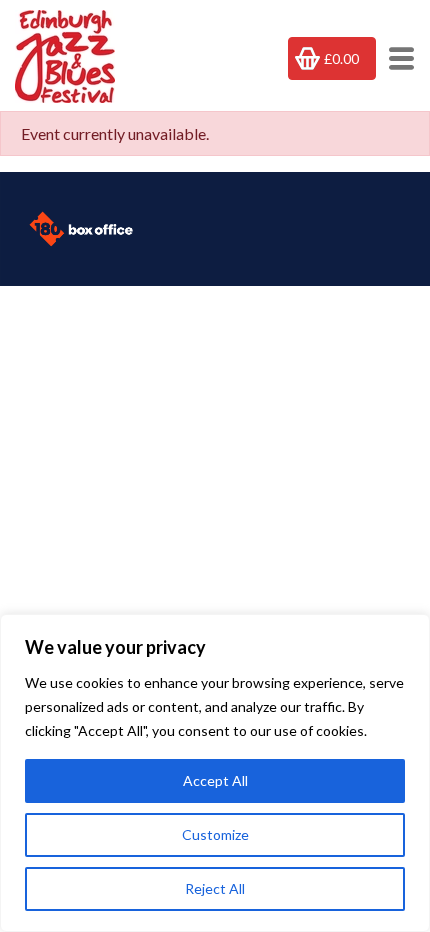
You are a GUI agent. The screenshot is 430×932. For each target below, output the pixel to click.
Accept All (215, 780)
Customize (215, 834)
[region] (215, 773)
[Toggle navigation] (395, 58)
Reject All (215, 888)
